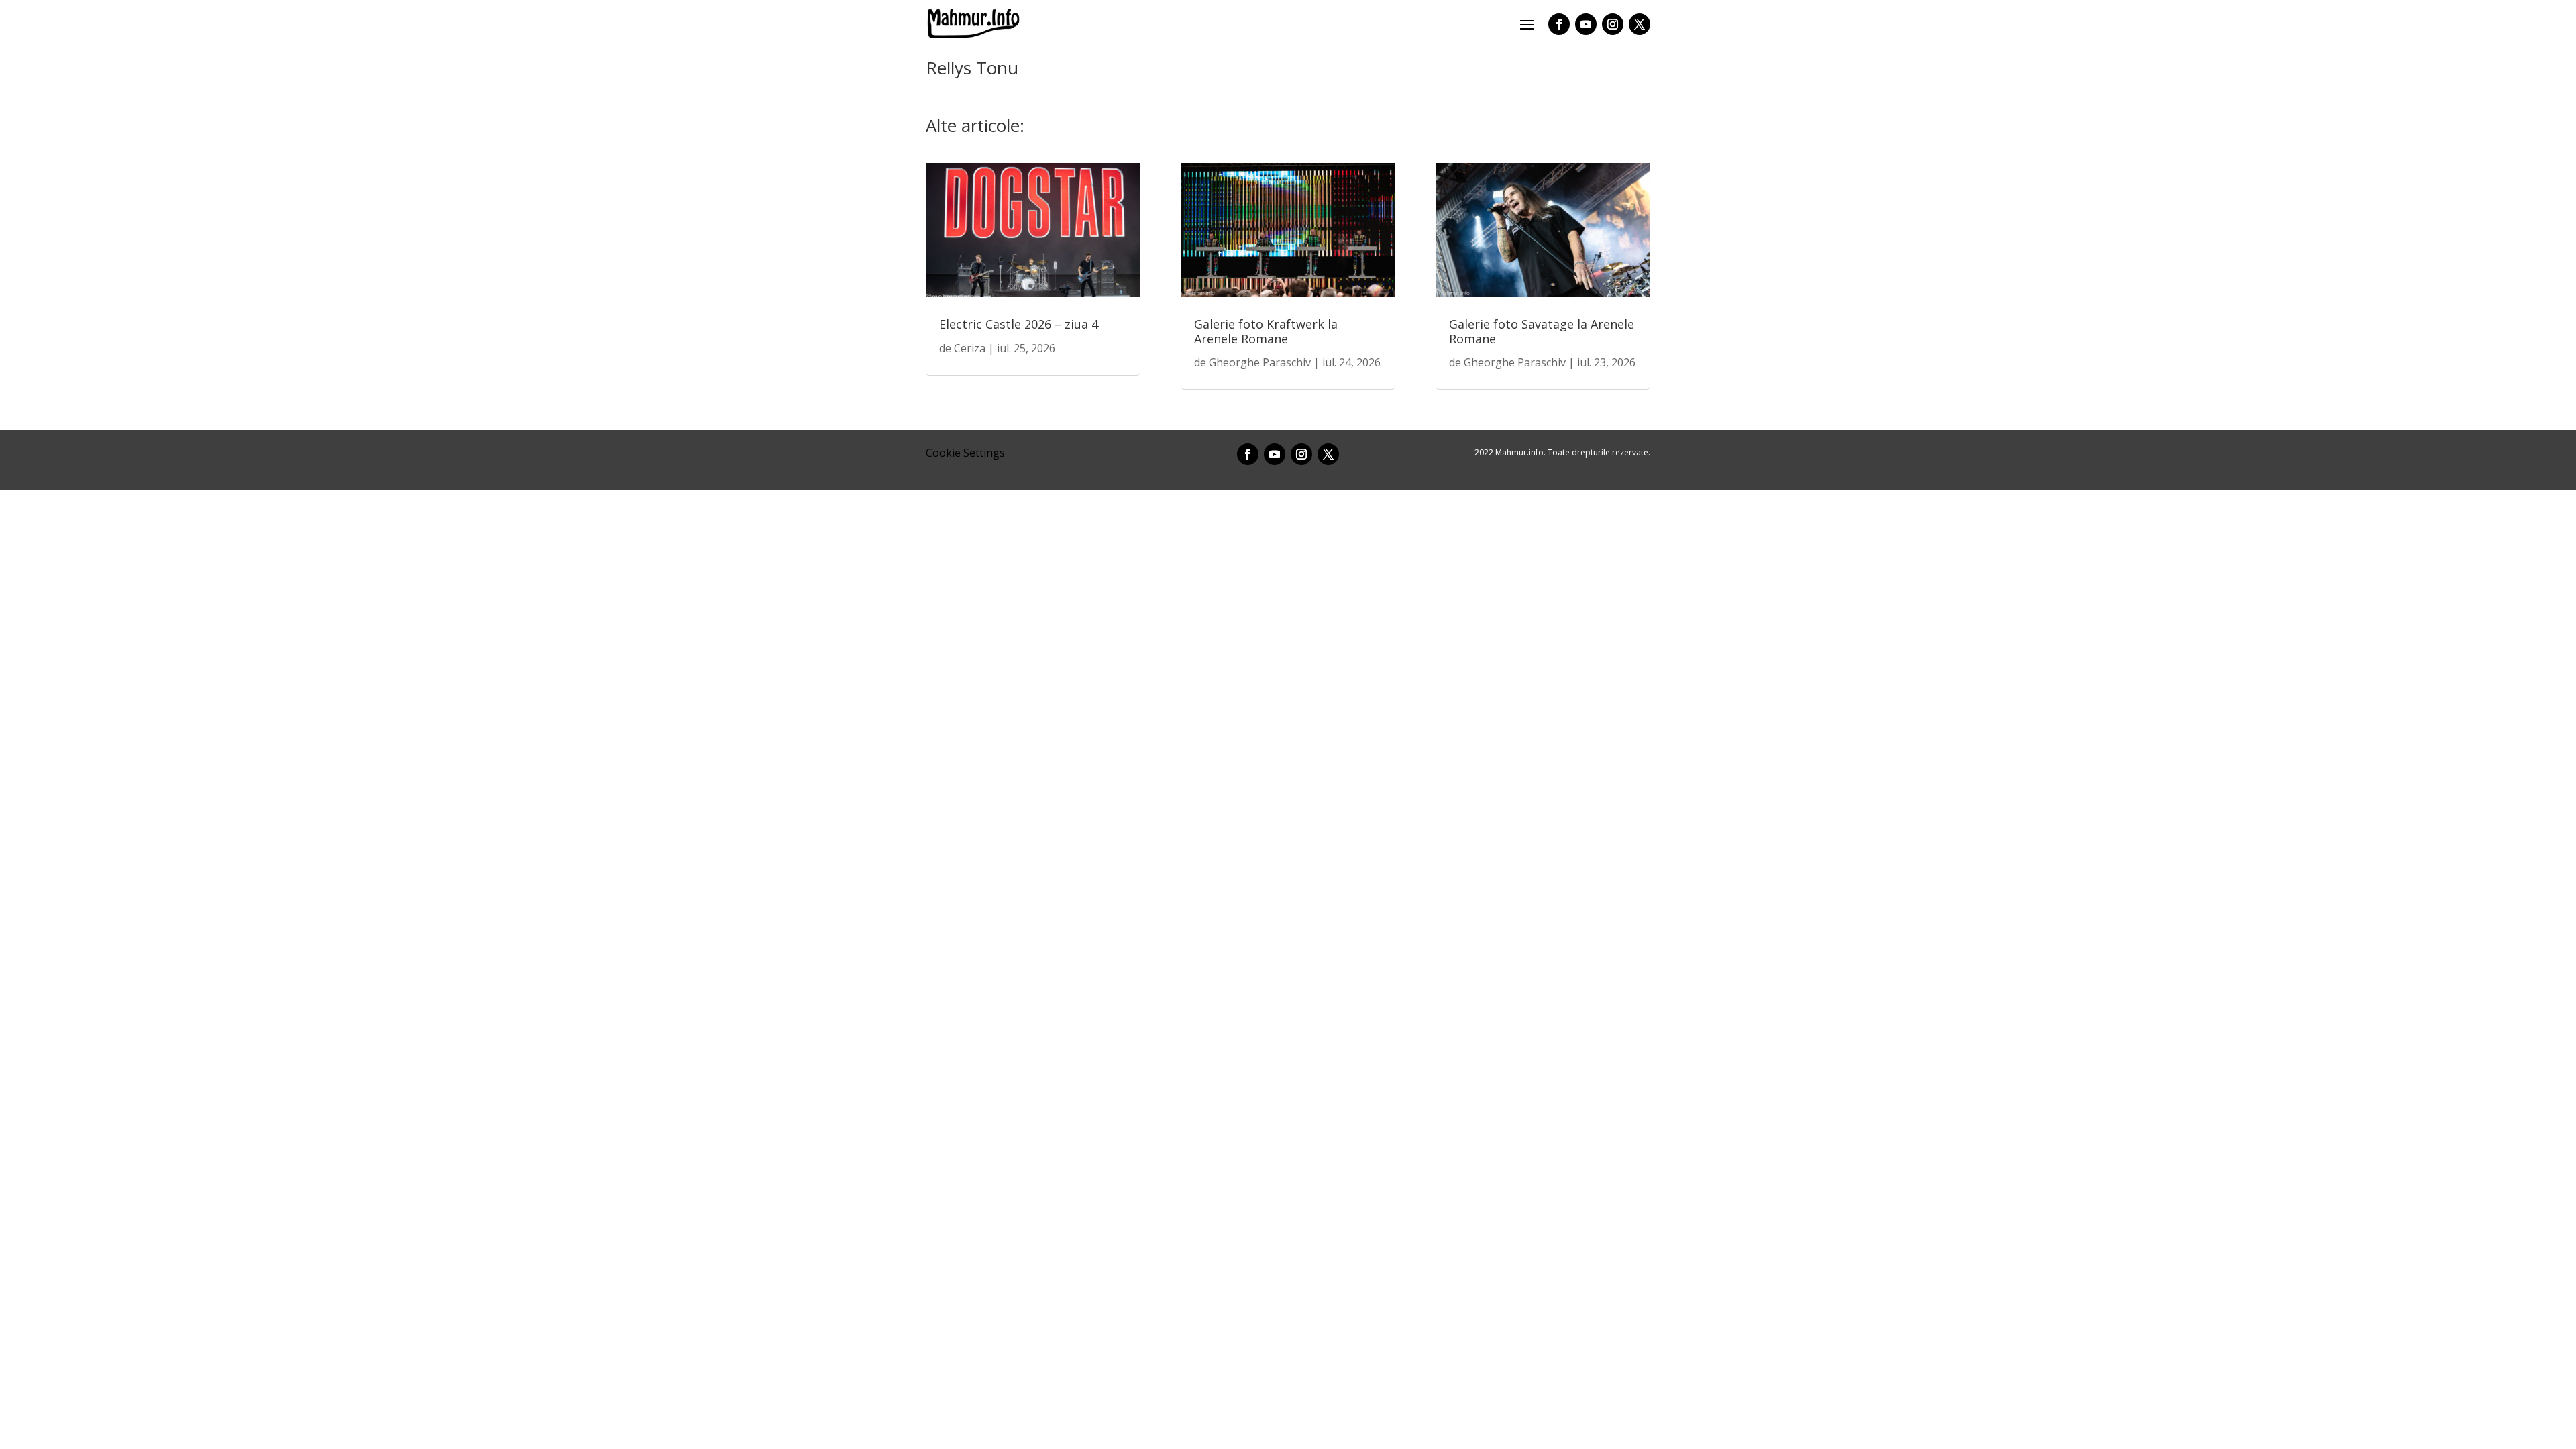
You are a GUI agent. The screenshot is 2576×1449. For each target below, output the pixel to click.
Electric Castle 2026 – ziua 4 (1019, 324)
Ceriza (970, 348)
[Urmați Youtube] (1586, 24)
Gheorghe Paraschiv (1260, 362)
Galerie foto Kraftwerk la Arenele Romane (1266, 331)
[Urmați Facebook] (1559, 24)
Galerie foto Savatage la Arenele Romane (1542, 331)
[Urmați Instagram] (1613, 24)
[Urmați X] (1640, 24)
